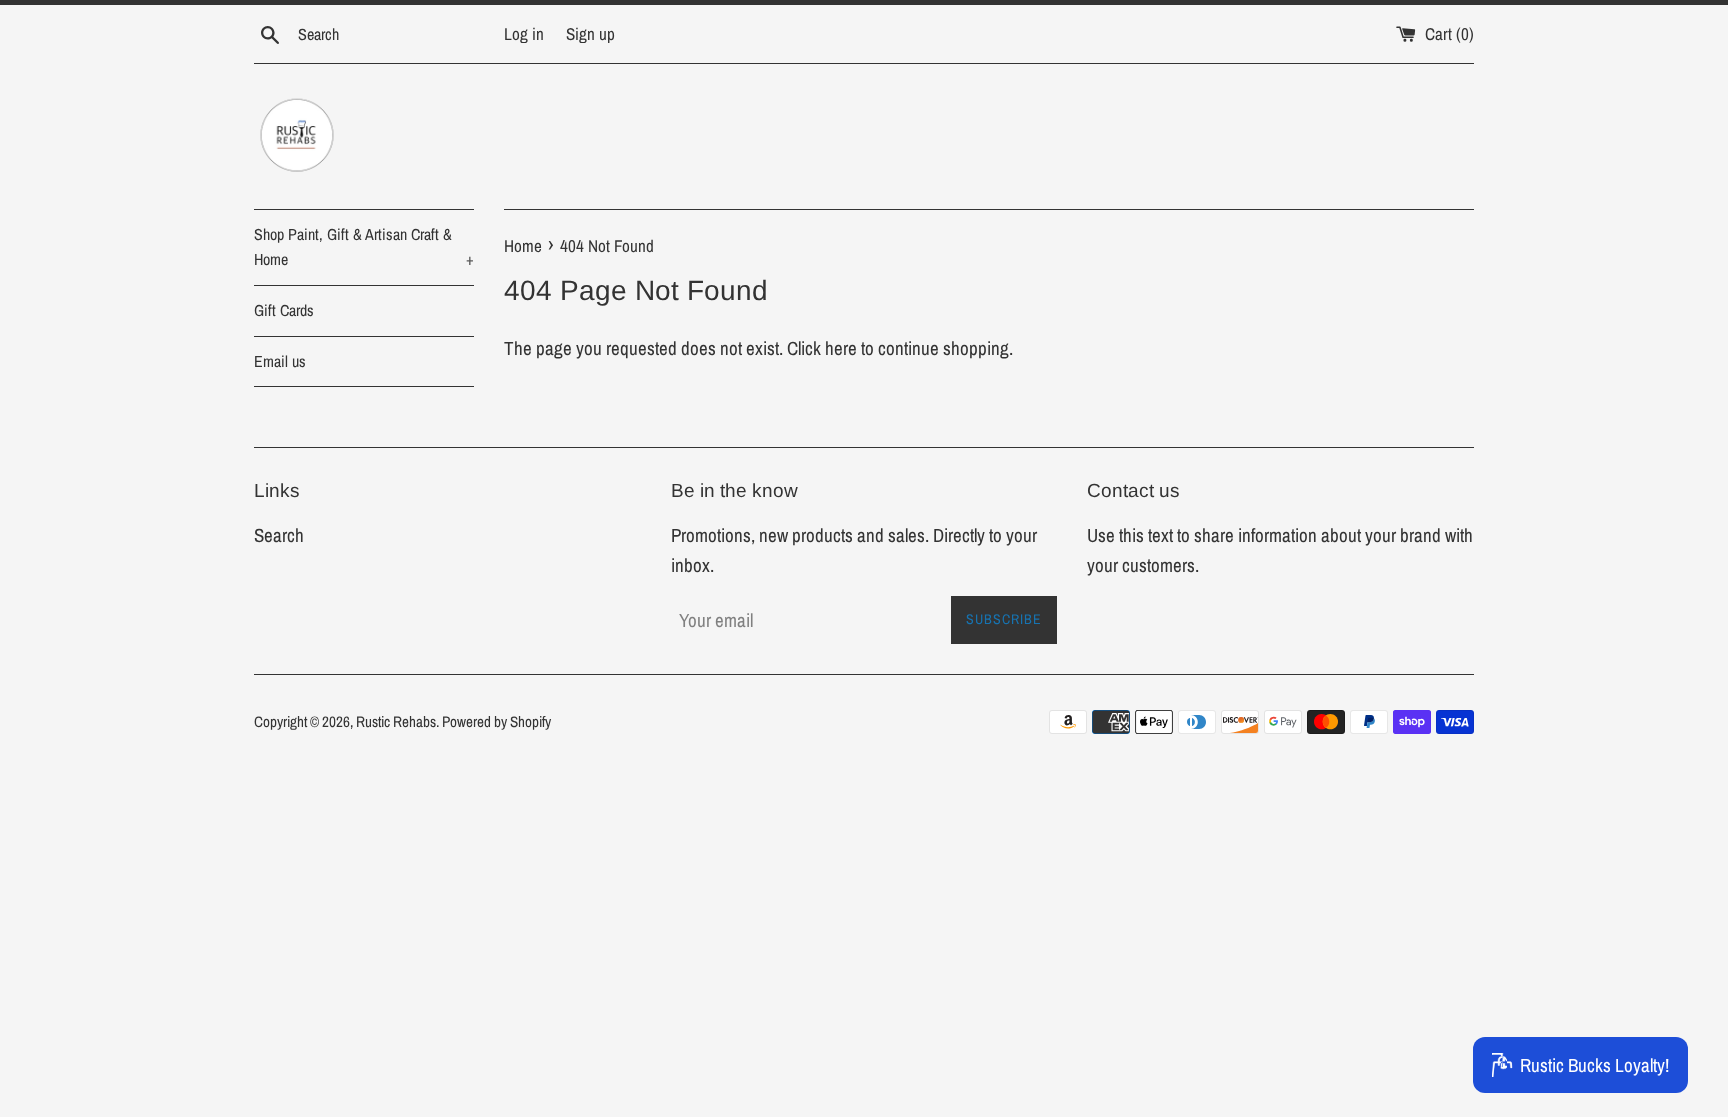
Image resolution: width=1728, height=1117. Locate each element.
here (841, 348)
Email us (280, 361)
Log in (524, 33)
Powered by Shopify (496, 721)
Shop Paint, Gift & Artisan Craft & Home (364, 247)
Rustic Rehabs (396, 721)
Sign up (590, 33)
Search (279, 535)
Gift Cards (284, 310)
